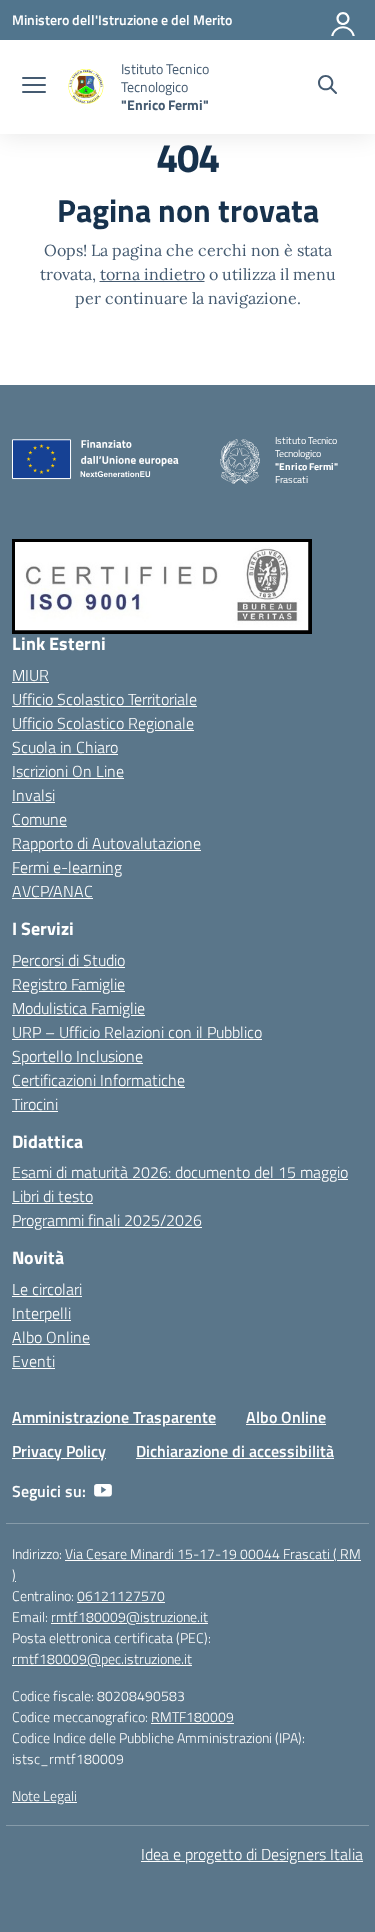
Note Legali (44, 1795)
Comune (39, 819)
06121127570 (121, 1595)
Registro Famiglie (68, 984)
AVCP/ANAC (52, 891)
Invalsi (33, 795)
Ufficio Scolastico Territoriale (104, 699)
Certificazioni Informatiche (98, 1080)
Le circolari (47, 1289)
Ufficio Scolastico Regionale (103, 723)
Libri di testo (52, 1196)
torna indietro (152, 274)
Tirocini (35, 1104)
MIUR (30, 675)
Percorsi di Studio (68, 960)
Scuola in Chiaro (65, 747)
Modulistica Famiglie (78, 1008)
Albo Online (51, 1337)
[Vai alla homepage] (86, 87)
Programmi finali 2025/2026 (107, 1220)
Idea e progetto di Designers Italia (252, 1854)
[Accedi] (344, 20)
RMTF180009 (192, 1716)
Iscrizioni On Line (68, 771)
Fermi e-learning (67, 867)
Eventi (33, 1361)
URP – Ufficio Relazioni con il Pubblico (137, 1032)
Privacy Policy (59, 1451)
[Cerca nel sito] (327, 87)
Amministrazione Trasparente (114, 1417)
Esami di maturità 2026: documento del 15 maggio (180, 1172)
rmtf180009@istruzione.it (129, 1616)
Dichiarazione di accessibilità (235, 1451)
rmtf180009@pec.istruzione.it (102, 1658)
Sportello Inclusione (77, 1056)
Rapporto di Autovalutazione (106, 843)
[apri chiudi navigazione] (34, 87)
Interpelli (41, 1313)
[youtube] (103, 1491)
